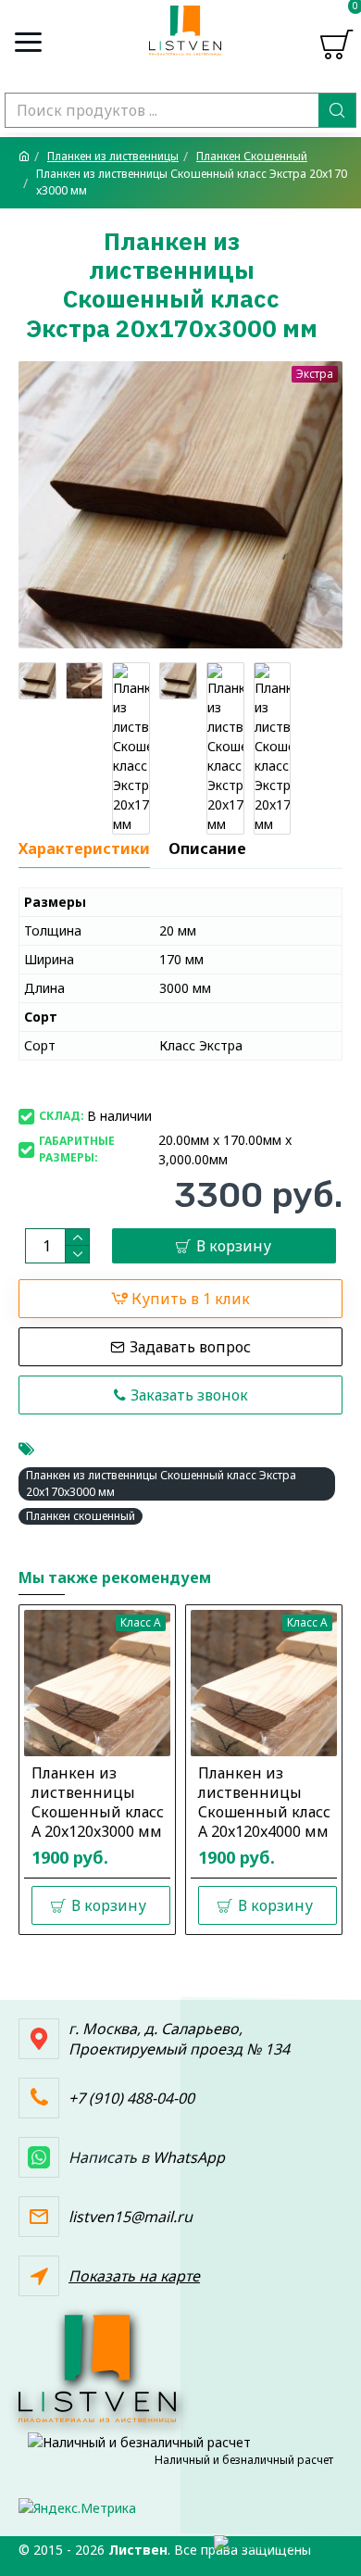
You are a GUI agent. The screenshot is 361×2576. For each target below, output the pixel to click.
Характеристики (84, 849)
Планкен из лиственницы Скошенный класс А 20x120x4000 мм (264, 1802)
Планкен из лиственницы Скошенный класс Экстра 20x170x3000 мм (161, 1483)
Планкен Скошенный (252, 156)
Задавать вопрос (190, 1347)
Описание (207, 849)
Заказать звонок (189, 1395)
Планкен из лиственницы (113, 156)
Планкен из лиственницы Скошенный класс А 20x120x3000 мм (98, 1802)
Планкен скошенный (81, 1516)
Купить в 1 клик (191, 1299)
